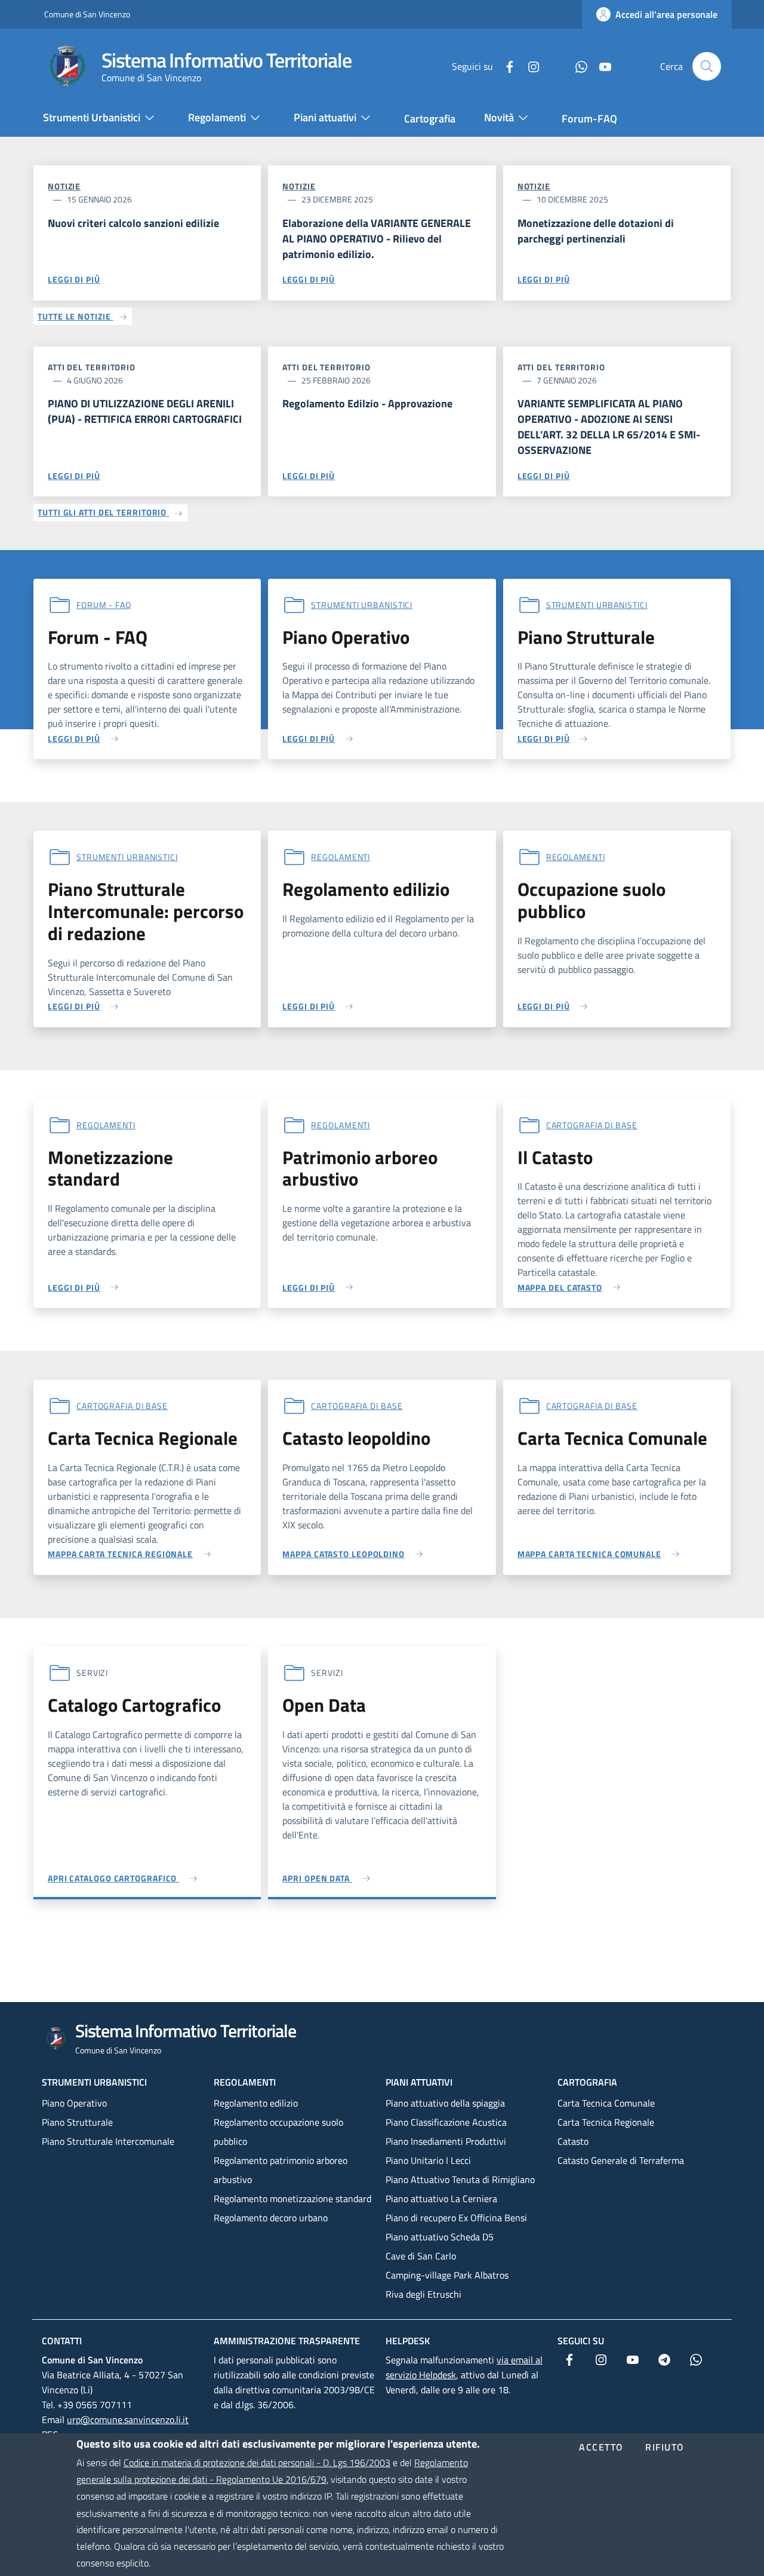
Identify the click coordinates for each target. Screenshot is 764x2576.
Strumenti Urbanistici (362, 605)
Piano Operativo (74, 2103)
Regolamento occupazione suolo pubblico (278, 2132)
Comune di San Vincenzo (87, 14)
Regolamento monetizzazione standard (292, 2199)
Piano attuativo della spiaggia (445, 2103)
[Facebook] (505, 66)
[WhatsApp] (577, 66)
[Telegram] (553, 66)
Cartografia (587, 2082)
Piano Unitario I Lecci (428, 2160)
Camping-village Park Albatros (447, 2275)
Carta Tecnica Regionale (606, 2122)
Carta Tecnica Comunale (606, 2103)
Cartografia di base (592, 1125)
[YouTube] (600, 66)
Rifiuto (665, 2448)
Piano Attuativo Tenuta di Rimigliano (460, 2179)
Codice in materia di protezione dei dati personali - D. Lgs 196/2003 (257, 2463)
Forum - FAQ (104, 605)
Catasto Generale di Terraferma (621, 2160)
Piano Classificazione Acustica (446, 2122)
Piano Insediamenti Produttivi (446, 2141)
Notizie (64, 186)
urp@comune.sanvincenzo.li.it (128, 2420)
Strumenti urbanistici (94, 2082)
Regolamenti (341, 857)
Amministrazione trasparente (287, 2341)
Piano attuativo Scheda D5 (440, 2237)
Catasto (573, 2141)
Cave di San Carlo (421, 2256)
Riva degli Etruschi (423, 2294)
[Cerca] (707, 66)
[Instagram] (529, 66)
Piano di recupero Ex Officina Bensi (456, 2218)
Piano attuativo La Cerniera (441, 2199)
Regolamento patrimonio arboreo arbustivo (281, 2170)
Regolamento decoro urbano (271, 2218)
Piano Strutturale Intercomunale (108, 2141)
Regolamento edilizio (256, 2103)
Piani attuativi (419, 2082)
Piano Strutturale (77, 2122)
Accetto (601, 2448)
